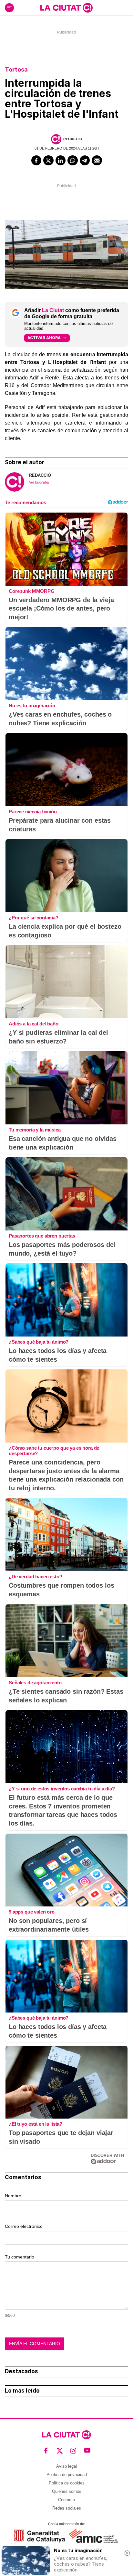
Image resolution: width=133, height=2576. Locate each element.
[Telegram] (85, 161)
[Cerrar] (127, 2553)
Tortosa (16, 69)
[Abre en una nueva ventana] (40, 2536)
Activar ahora (44, 338)
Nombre (13, 2196)
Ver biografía (39, 482)
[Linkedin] (61, 161)
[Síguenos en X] (60, 2451)
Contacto (66, 2500)
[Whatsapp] (73, 161)
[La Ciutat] (66, 8)
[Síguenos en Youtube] (87, 2451)
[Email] (97, 161)
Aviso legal (66, 2466)
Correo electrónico (24, 2226)
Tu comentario (20, 2257)
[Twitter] (48, 161)
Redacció (73, 139)
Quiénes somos (67, 2491)
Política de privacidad (67, 2475)
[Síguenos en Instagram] (73, 2451)
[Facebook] (36, 161)
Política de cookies (67, 2483)
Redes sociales (67, 2508)
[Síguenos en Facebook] (46, 2451)
